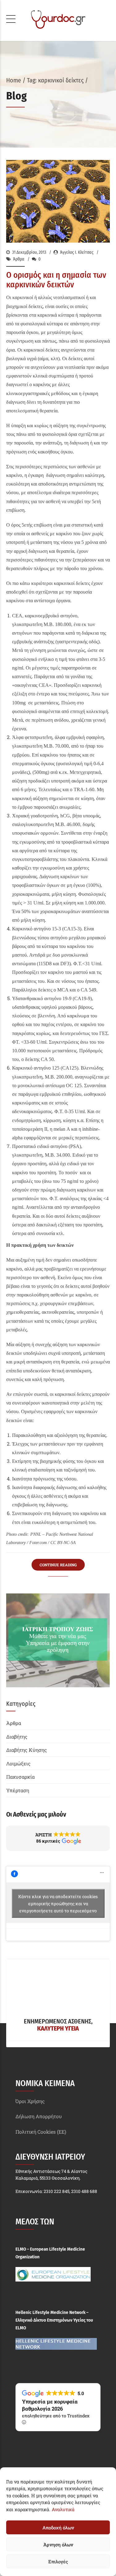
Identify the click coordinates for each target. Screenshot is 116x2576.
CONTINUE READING (58, 1565)
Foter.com (38, 1543)
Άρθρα (19, 259)
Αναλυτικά (63, 2509)
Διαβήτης (17, 1737)
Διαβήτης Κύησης (27, 1750)
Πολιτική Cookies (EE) (41, 2132)
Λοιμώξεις (18, 1763)
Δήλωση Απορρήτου (39, 2116)
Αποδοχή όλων (58, 2528)
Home (14, 80)
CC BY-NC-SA (63, 1543)
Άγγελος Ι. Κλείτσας (77, 252)
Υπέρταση (18, 1790)
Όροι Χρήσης (30, 2101)
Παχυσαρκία (20, 1777)
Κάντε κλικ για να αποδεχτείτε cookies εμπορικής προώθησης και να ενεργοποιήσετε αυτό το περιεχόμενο (58, 1904)
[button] (58, 1838)
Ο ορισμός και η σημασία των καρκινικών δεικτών (56, 280)
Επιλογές (58, 2561)
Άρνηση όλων (58, 2545)
